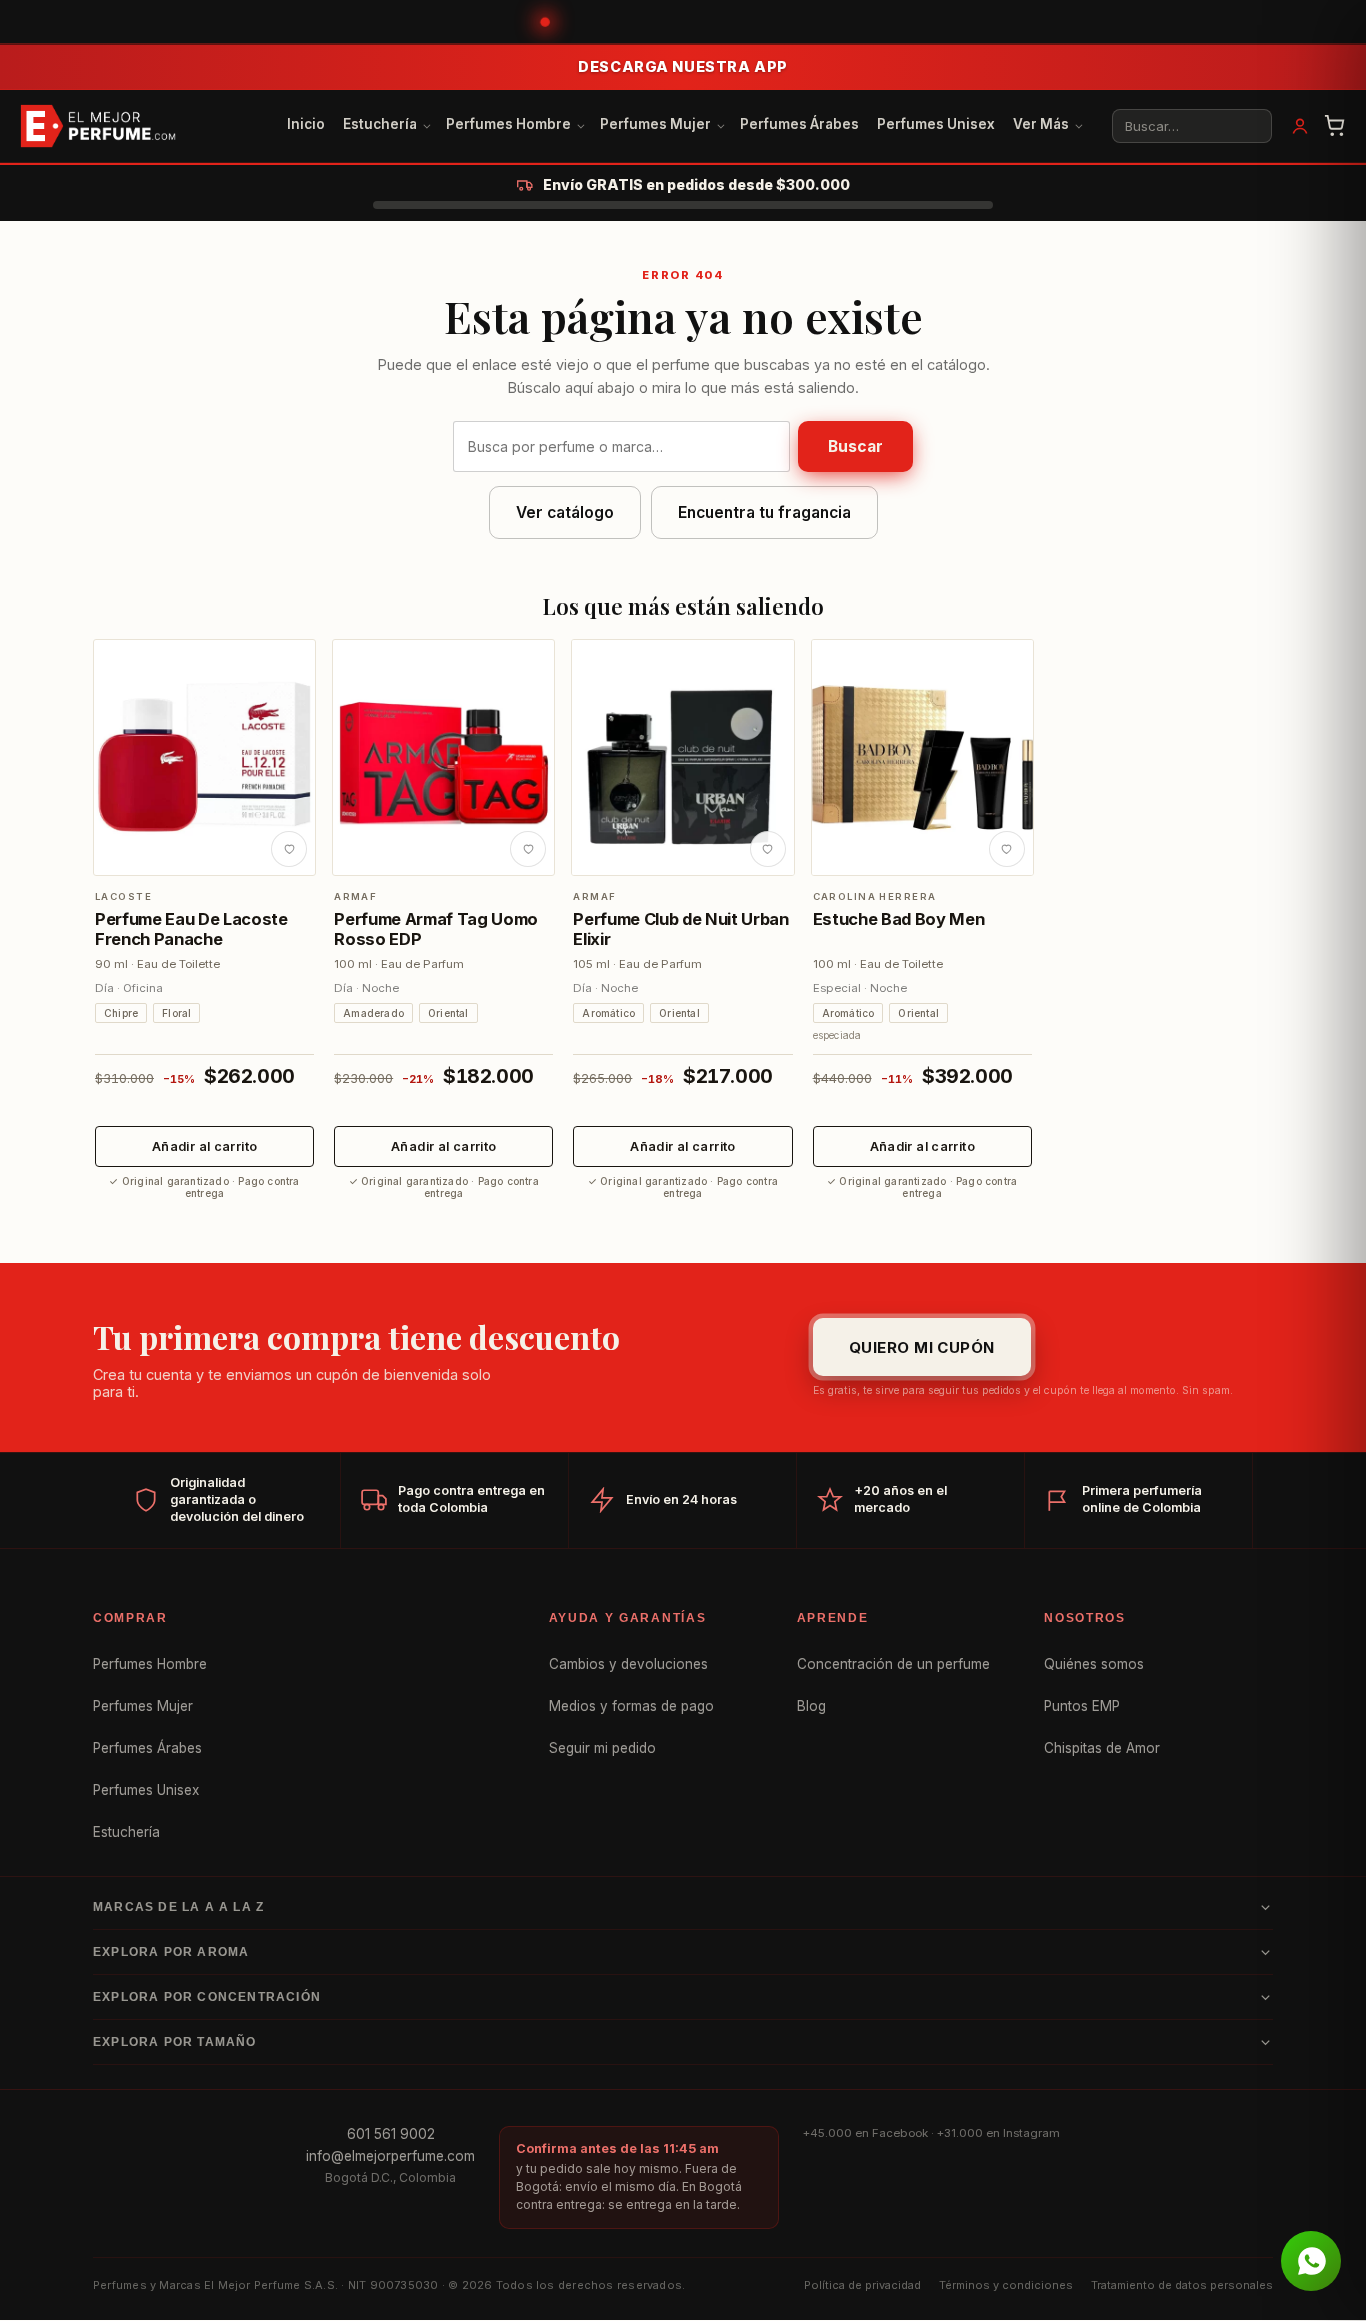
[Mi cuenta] (1300, 126)
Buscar (855, 446)
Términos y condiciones (1006, 2285)
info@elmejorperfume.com (390, 2156)
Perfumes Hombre (508, 124)
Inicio (306, 124)
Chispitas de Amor (1102, 1748)
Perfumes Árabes (799, 124)
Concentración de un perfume (893, 1664)
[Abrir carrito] (1335, 126)
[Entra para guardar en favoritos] (289, 849)
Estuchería (380, 124)
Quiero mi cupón (922, 1346)
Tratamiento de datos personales (1182, 2285)
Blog (811, 1706)
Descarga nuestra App (683, 66)
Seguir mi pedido (602, 1748)
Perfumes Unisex (936, 124)
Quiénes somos (1094, 1664)
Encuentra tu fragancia (764, 512)
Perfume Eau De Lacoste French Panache (191, 929)
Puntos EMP (1082, 1706)
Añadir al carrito (204, 1146)
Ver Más (1041, 124)
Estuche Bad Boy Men (899, 919)
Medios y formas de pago (631, 1706)
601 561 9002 (391, 2134)
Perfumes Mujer (655, 124)
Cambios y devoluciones (628, 1664)
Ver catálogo (565, 512)
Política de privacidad (862, 2285)
